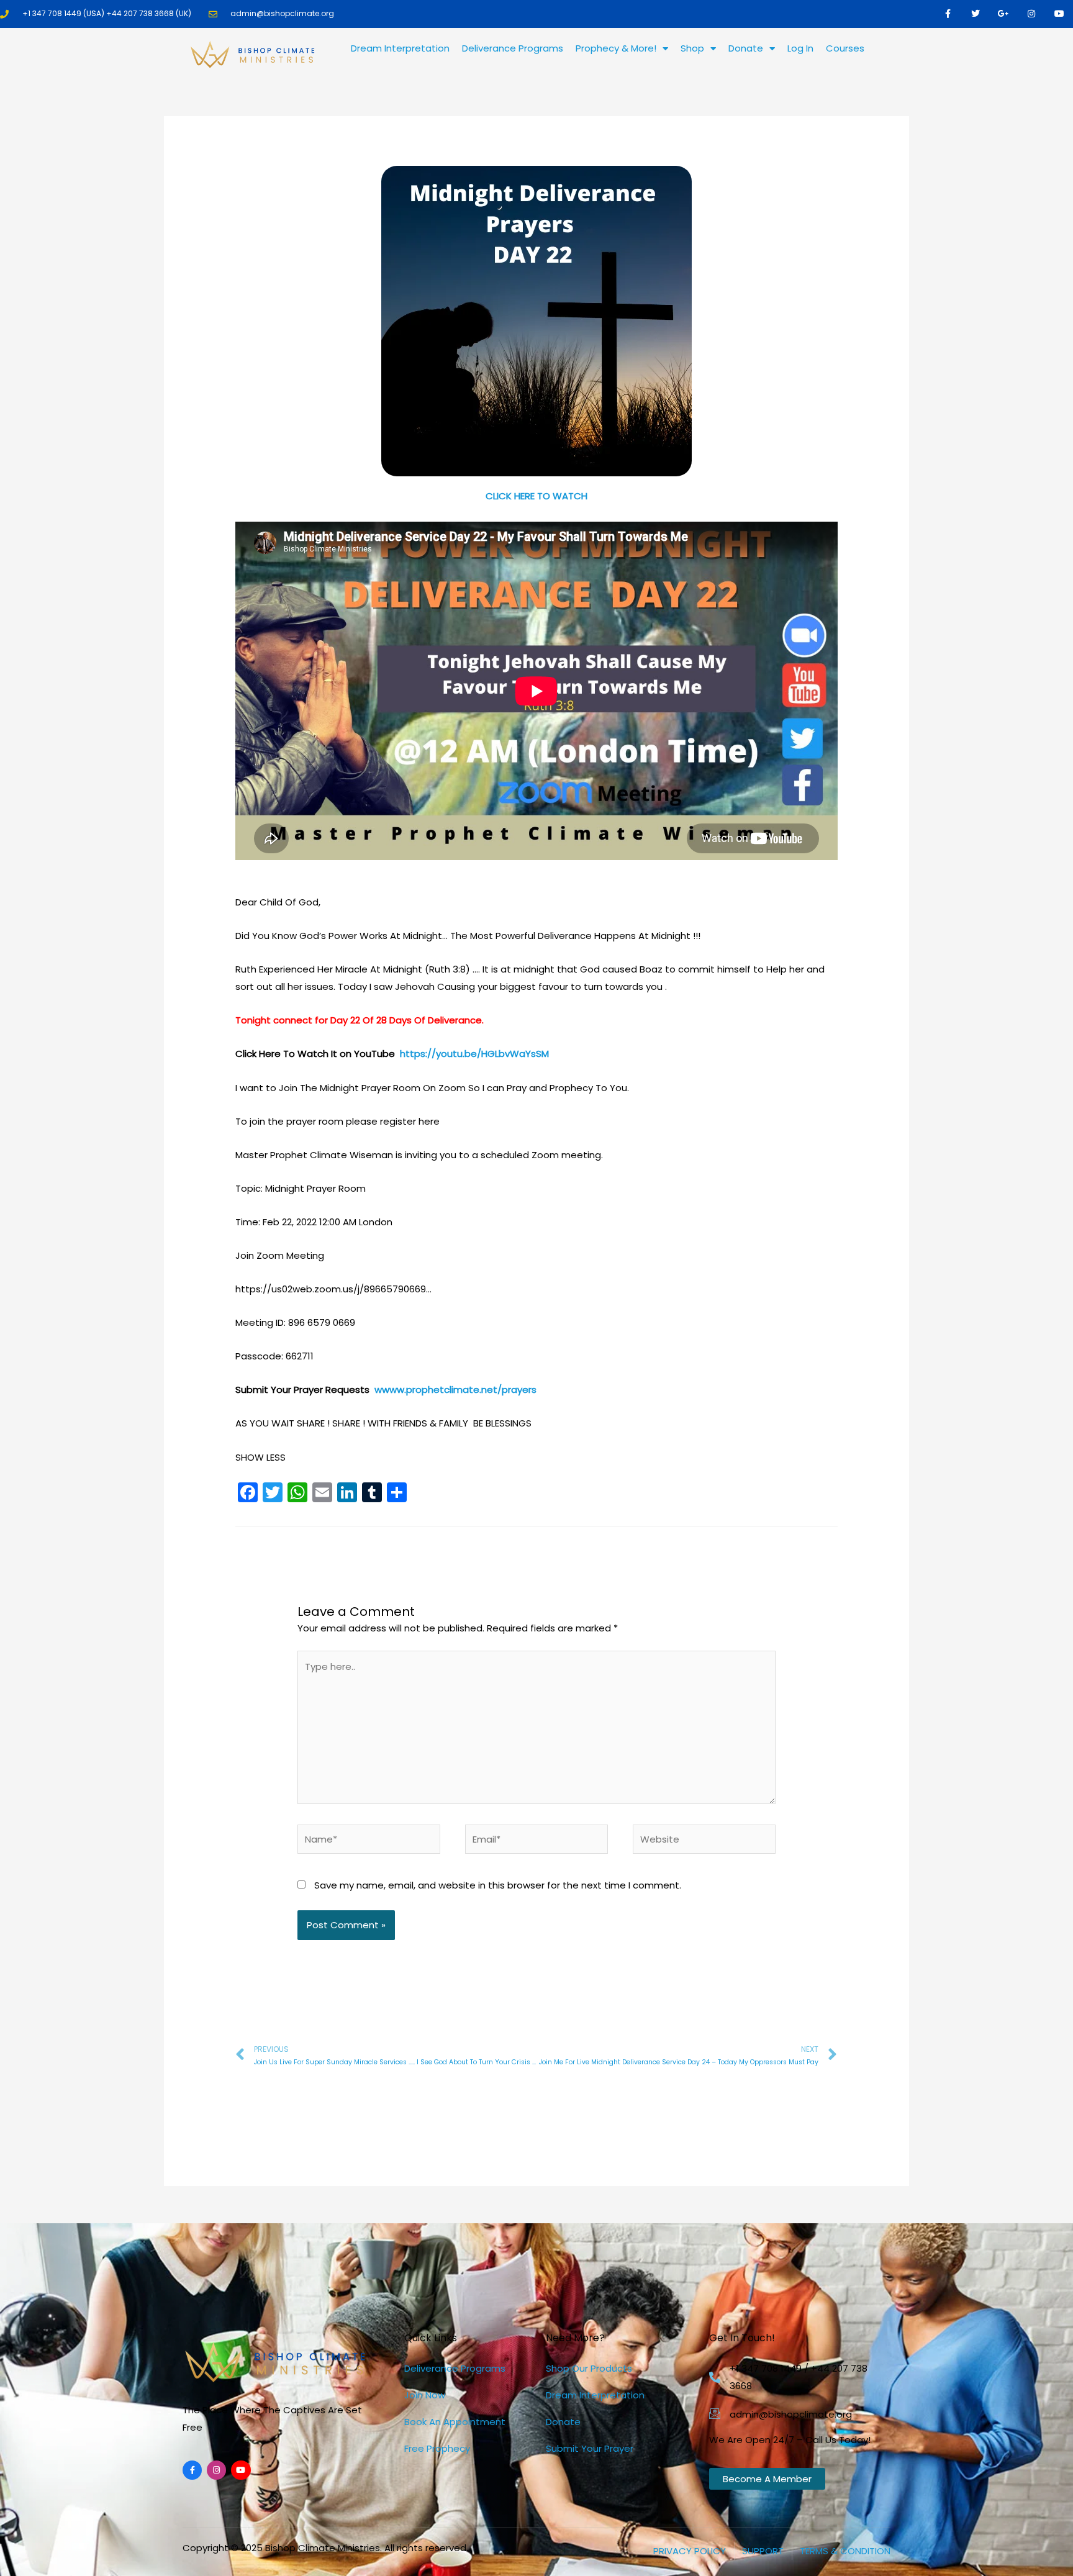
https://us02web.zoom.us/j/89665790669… (333, 1289)
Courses (845, 48)
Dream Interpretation (400, 48)
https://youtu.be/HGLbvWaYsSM (474, 1054)
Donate (746, 48)
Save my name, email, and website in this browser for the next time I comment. (498, 1885)
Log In (800, 48)
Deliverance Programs (513, 48)
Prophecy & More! (616, 48)
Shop (692, 48)
